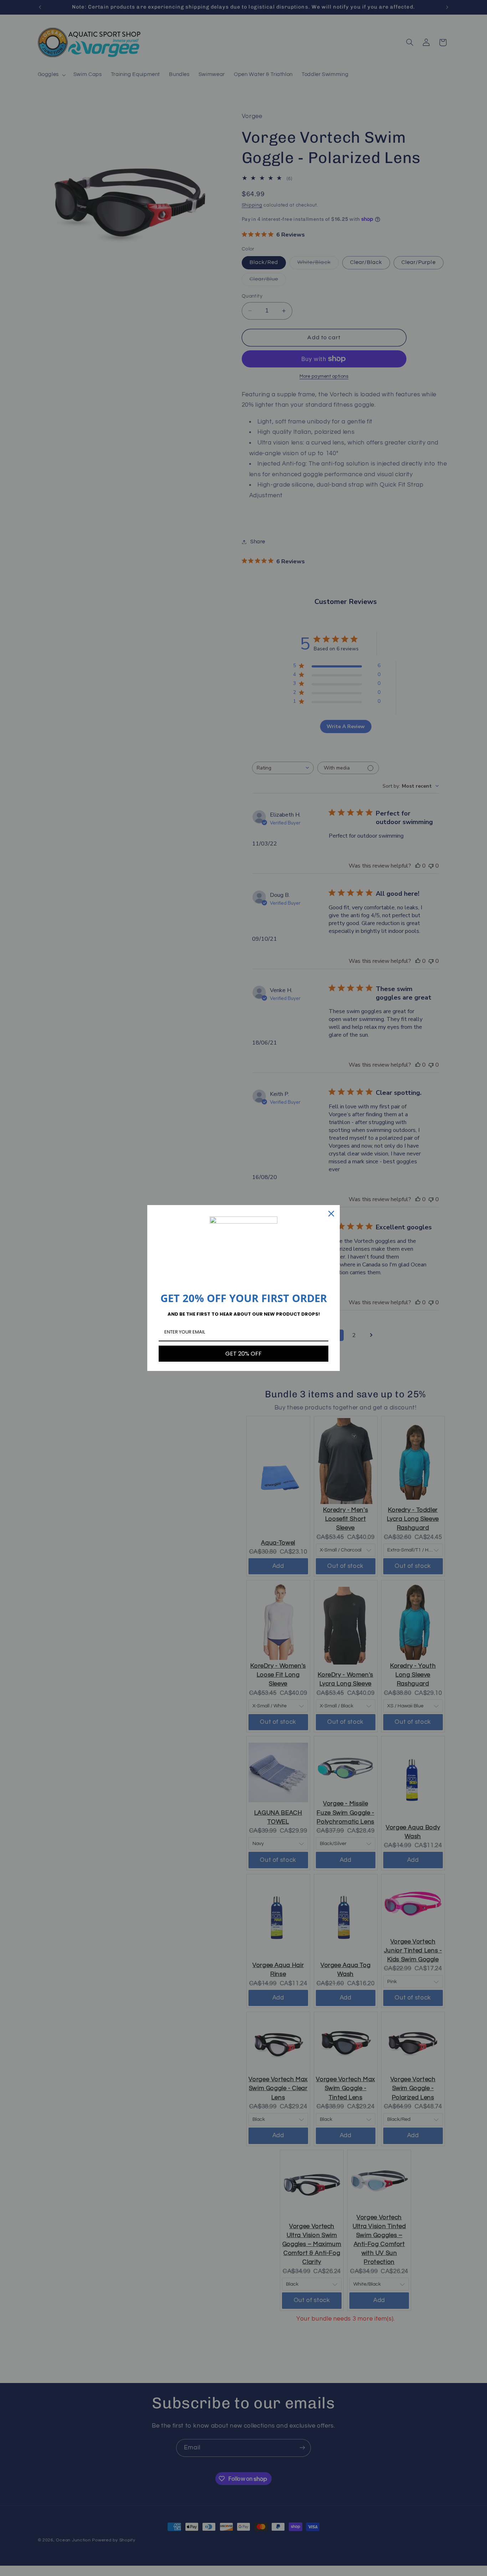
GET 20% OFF (243, 1354)
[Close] (331, 1214)
